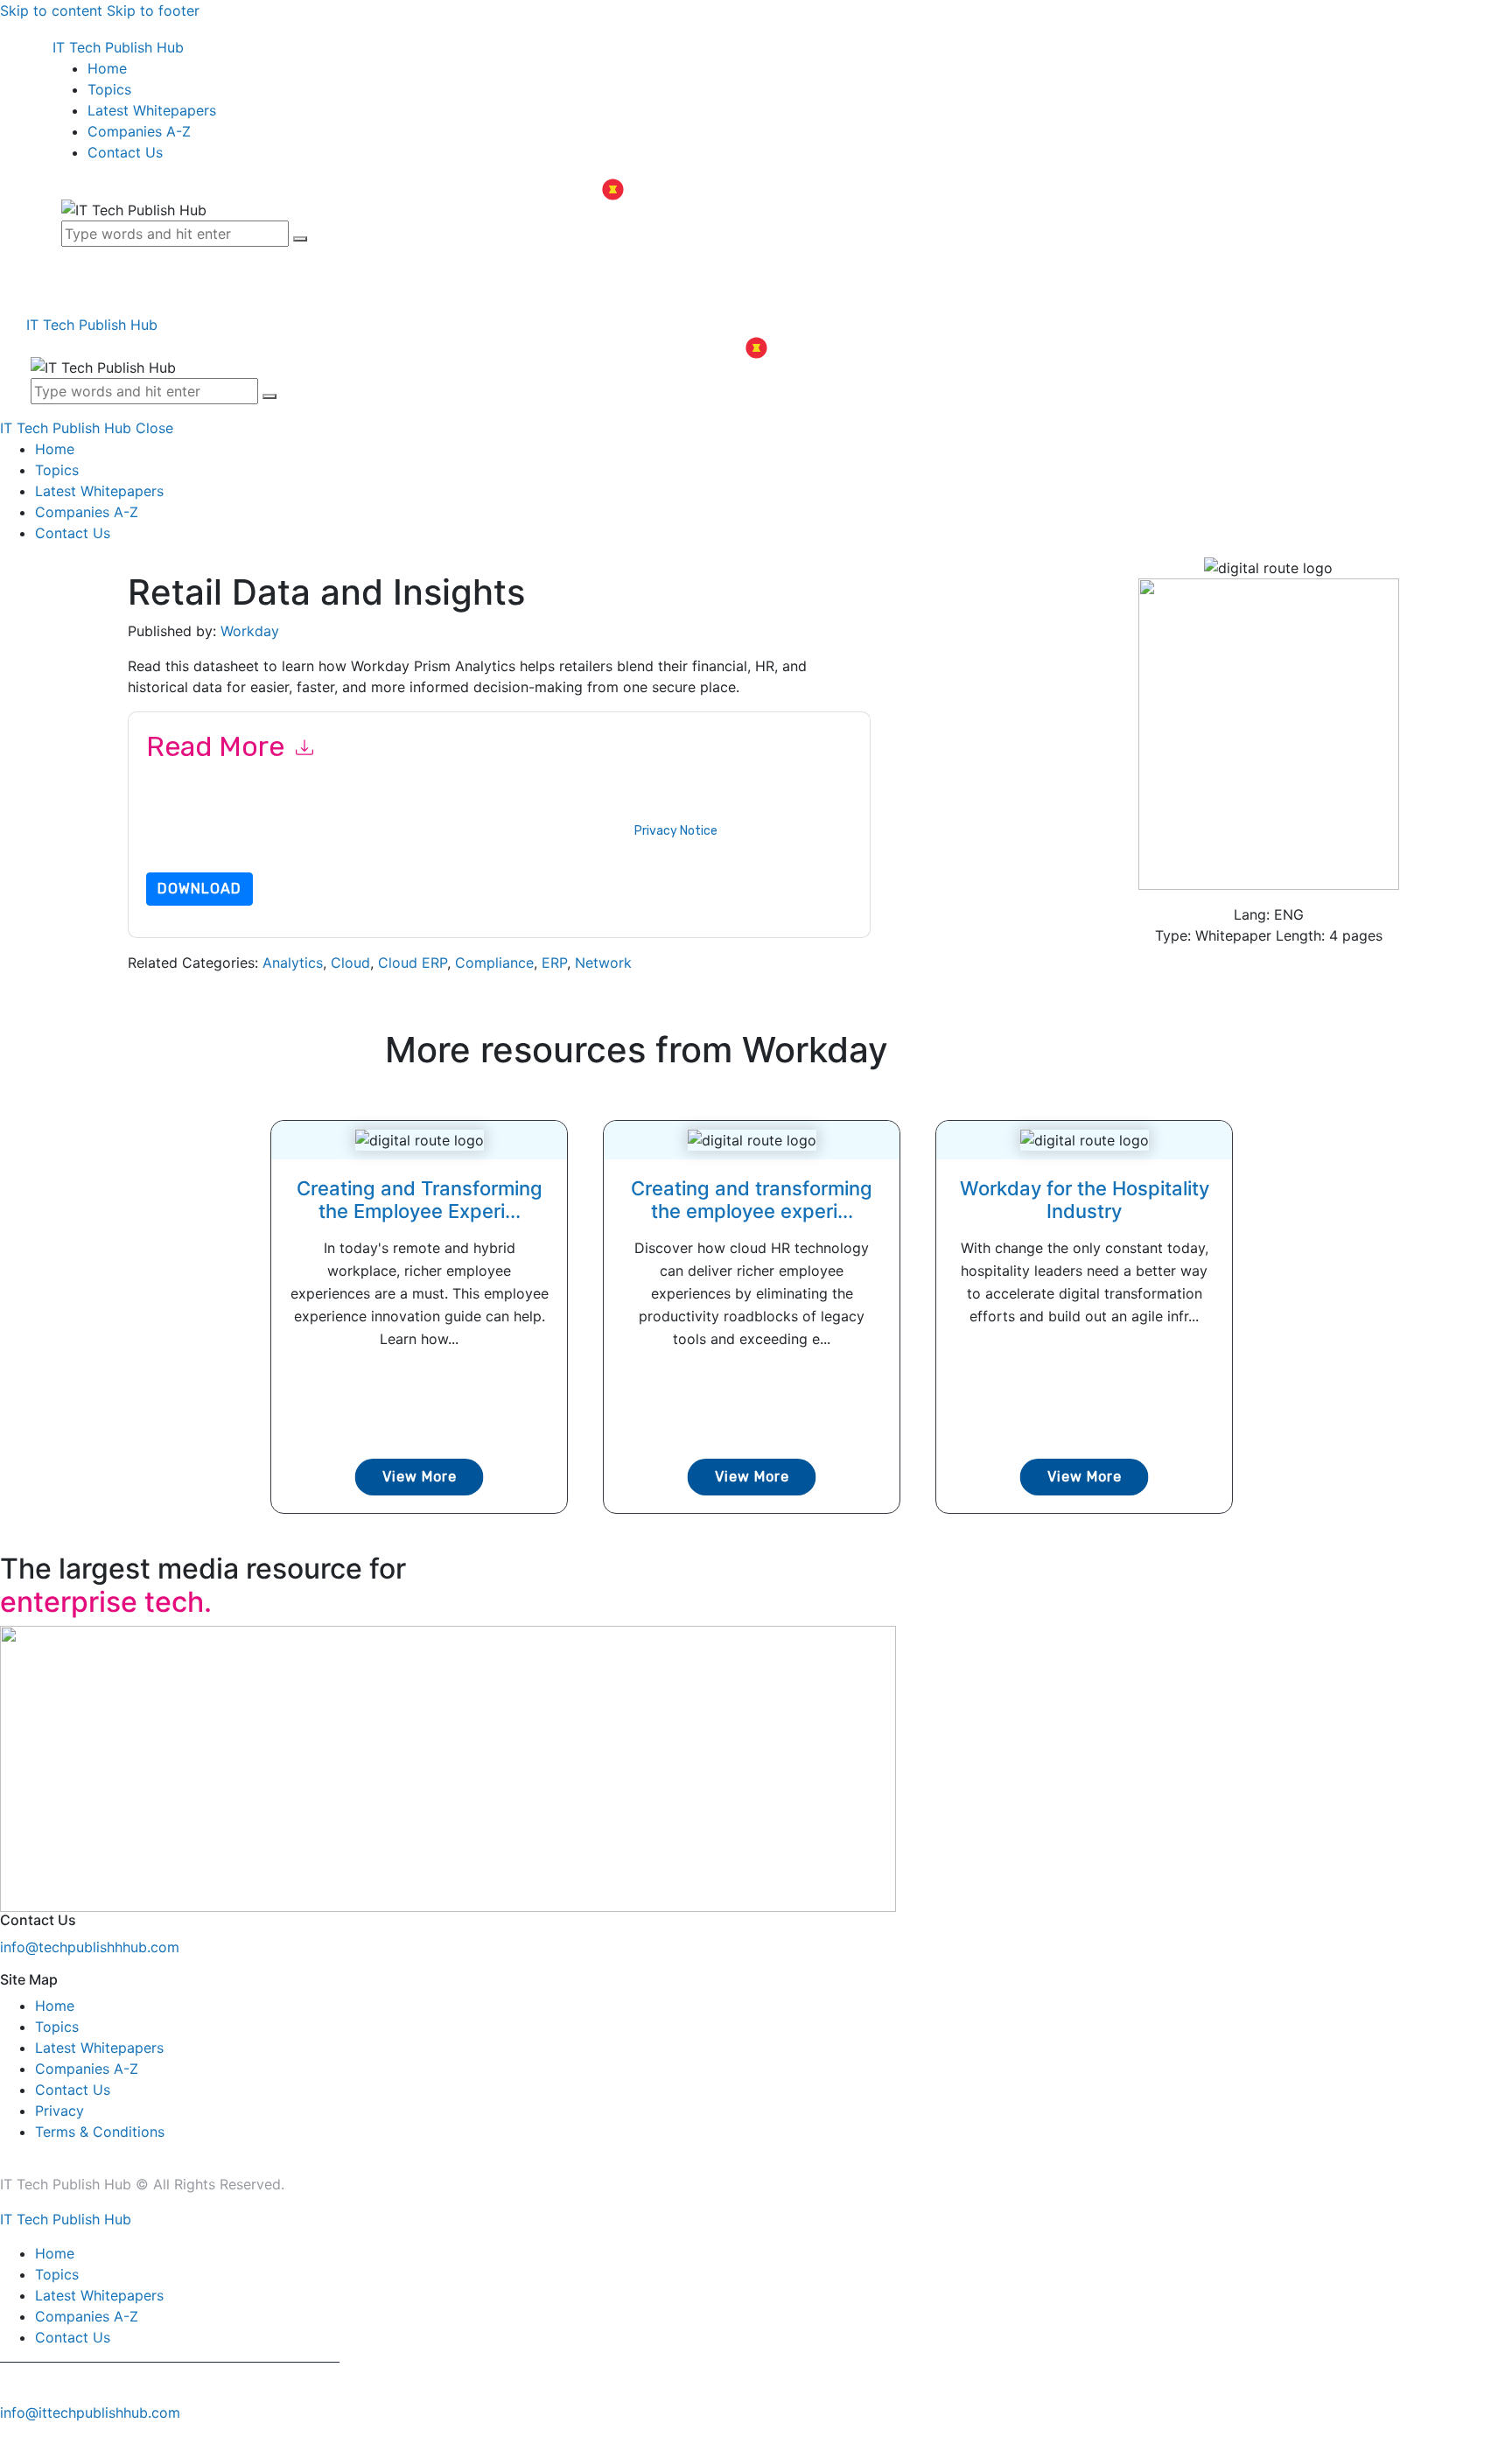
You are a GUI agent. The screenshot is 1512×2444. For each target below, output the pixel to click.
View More (420, 1477)
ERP (554, 963)
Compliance (494, 963)
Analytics (293, 963)
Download (199, 889)
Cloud (350, 963)
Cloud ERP (413, 963)
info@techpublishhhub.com (90, 1947)
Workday (250, 631)
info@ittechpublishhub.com (90, 2412)
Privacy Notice (676, 831)
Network (603, 963)
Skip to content (51, 11)
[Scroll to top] (10, 2433)
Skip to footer (153, 11)
